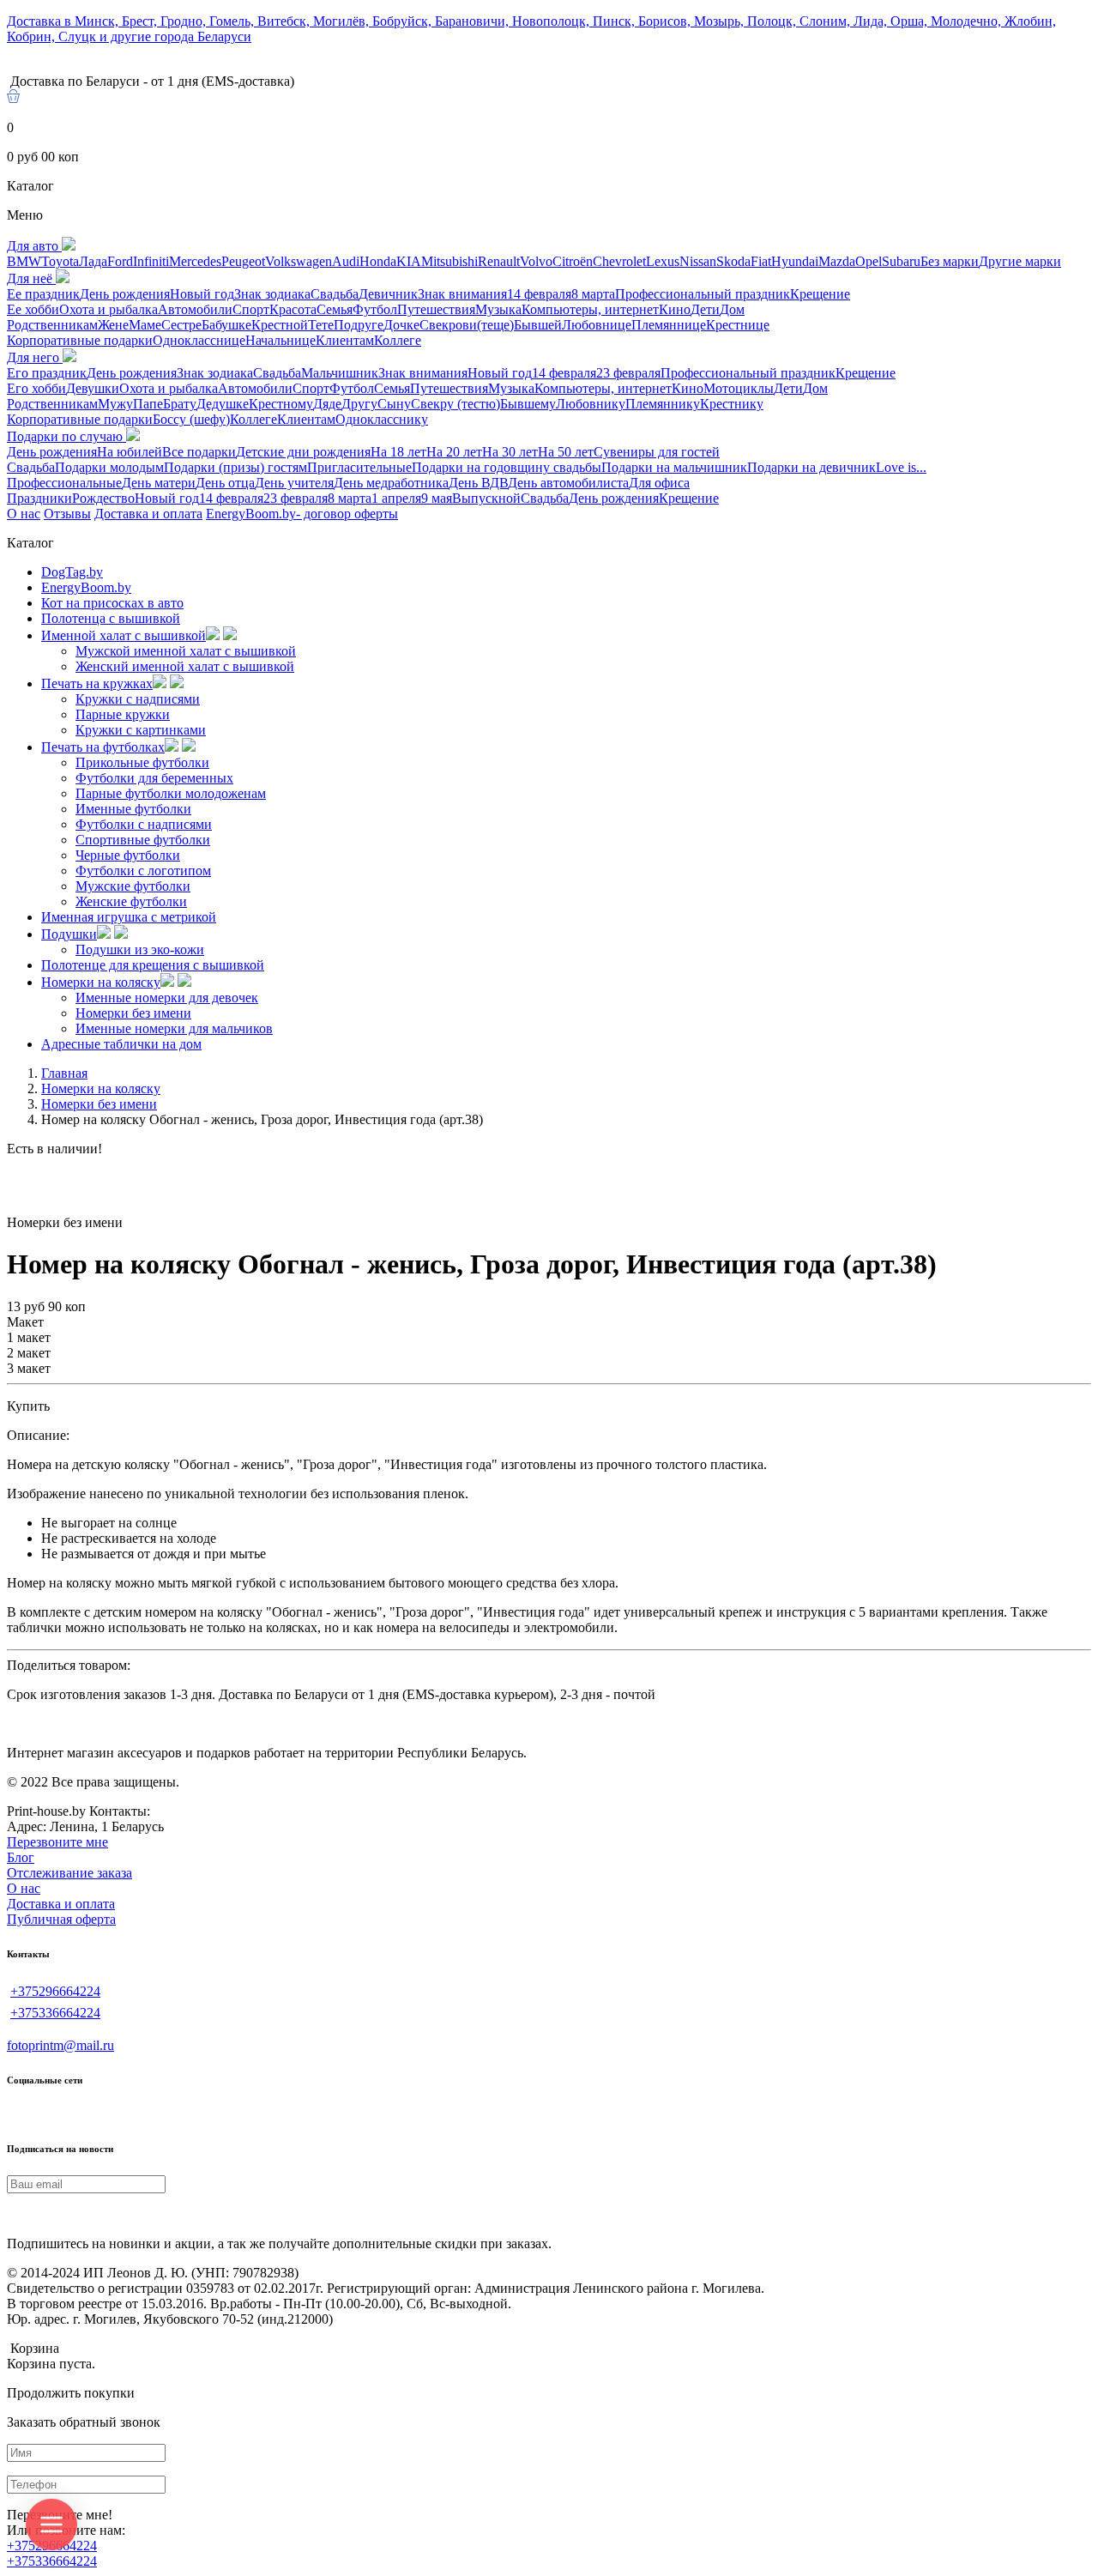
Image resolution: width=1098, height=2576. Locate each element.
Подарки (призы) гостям (235, 467)
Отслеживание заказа (69, 1873)
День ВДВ (478, 483)
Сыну (394, 404)
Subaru (901, 261)
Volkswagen (299, 261)
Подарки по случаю (66, 436)
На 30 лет (510, 452)
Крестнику (732, 404)
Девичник (388, 294)
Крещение (820, 294)
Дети (705, 309)
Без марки (950, 261)
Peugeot (243, 261)
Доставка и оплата (148, 514)
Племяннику (663, 404)
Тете (321, 325)
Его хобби (36, 388)
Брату (180, 404)
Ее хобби (33, 309)
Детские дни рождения (303, 452)
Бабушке (226, 325)
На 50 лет (566, 452)
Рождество (103, 498)
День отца (225, 483)
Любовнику (591, 404)
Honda (378, 261)
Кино (675, 309)
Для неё (31, 278)
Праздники (39, 498)
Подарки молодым (109, 467)
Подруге (359, 325)
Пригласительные (359, 467)
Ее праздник (43, 294)
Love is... (901, 467)
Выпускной (486, 498)
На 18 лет (398, 452)
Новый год (202, 294)
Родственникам (52, 325)
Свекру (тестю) (455, 404)
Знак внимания (462, 294)
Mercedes (195, 261)
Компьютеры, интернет (590, 309)
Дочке (401, 325)
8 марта (593, 294)
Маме (145, 325)
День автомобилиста (568, 483)
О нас (24, 514)
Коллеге (398, 340)
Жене (113, 325)
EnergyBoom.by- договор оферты (302, 514)
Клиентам (345, 340)
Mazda (837, 261)
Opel (869, 261)
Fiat (761, 261)
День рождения (125, 294)
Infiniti (151, 261)
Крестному (281, 404)
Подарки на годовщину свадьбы (507, 467)
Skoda (733, 261)
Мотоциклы (739, 388)
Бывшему (528, 404)
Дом (732, 309)
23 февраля (628, 373)
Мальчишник (340, 373)
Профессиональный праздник (703, 294)
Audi (346, 261)
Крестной (280, 325)
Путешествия (436, 309)
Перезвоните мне (57, 1842)
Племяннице (669, 325)
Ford (120, 261)
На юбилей (130, 452)
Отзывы (67, 514)
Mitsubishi (449, 261)
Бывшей (538, 325)
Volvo (536, 261)
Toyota (60, 261)
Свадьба (335, 294)
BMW (24, 261)
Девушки (93, 388)
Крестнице (738, 325)
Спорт (251, 309)
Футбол (375, 309)
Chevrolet (619, 261)
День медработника (391, 483)
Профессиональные (64, 483)
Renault (499, 261)
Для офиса (659, 483)
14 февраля (539, 294)
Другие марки (1020, 261)
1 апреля (396, 498)
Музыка (498, 309)
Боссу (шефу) (191, 419)
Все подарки (199, 452)
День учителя (294, 483)
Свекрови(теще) (467, 325)
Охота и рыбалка (109, 309)
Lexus (663, 261)
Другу (359, 404)
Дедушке (223, 404)
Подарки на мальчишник (674, 467)
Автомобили (195, 309)
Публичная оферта (61, 1919)
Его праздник (47, 373)
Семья (335, 309)
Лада (93, 261)
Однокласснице (199, 340)
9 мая (437, 498)
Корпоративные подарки (80, 340)
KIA (409, 261)
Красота (293, 309)
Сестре (181, 325)
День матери (159, 483)
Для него (35, 357)
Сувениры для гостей (657, 452)
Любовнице (597, 325)
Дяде (327, 404)
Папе (148, 404)
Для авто (34, 246)
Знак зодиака (272, 294)
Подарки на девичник (811, 467)
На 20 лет (454, 452)
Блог (21, 1857)
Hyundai (795, 261)
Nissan (698, 261)
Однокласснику (382, 419)
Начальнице (281, 340)
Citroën (573, 261)
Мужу (115, 404)
